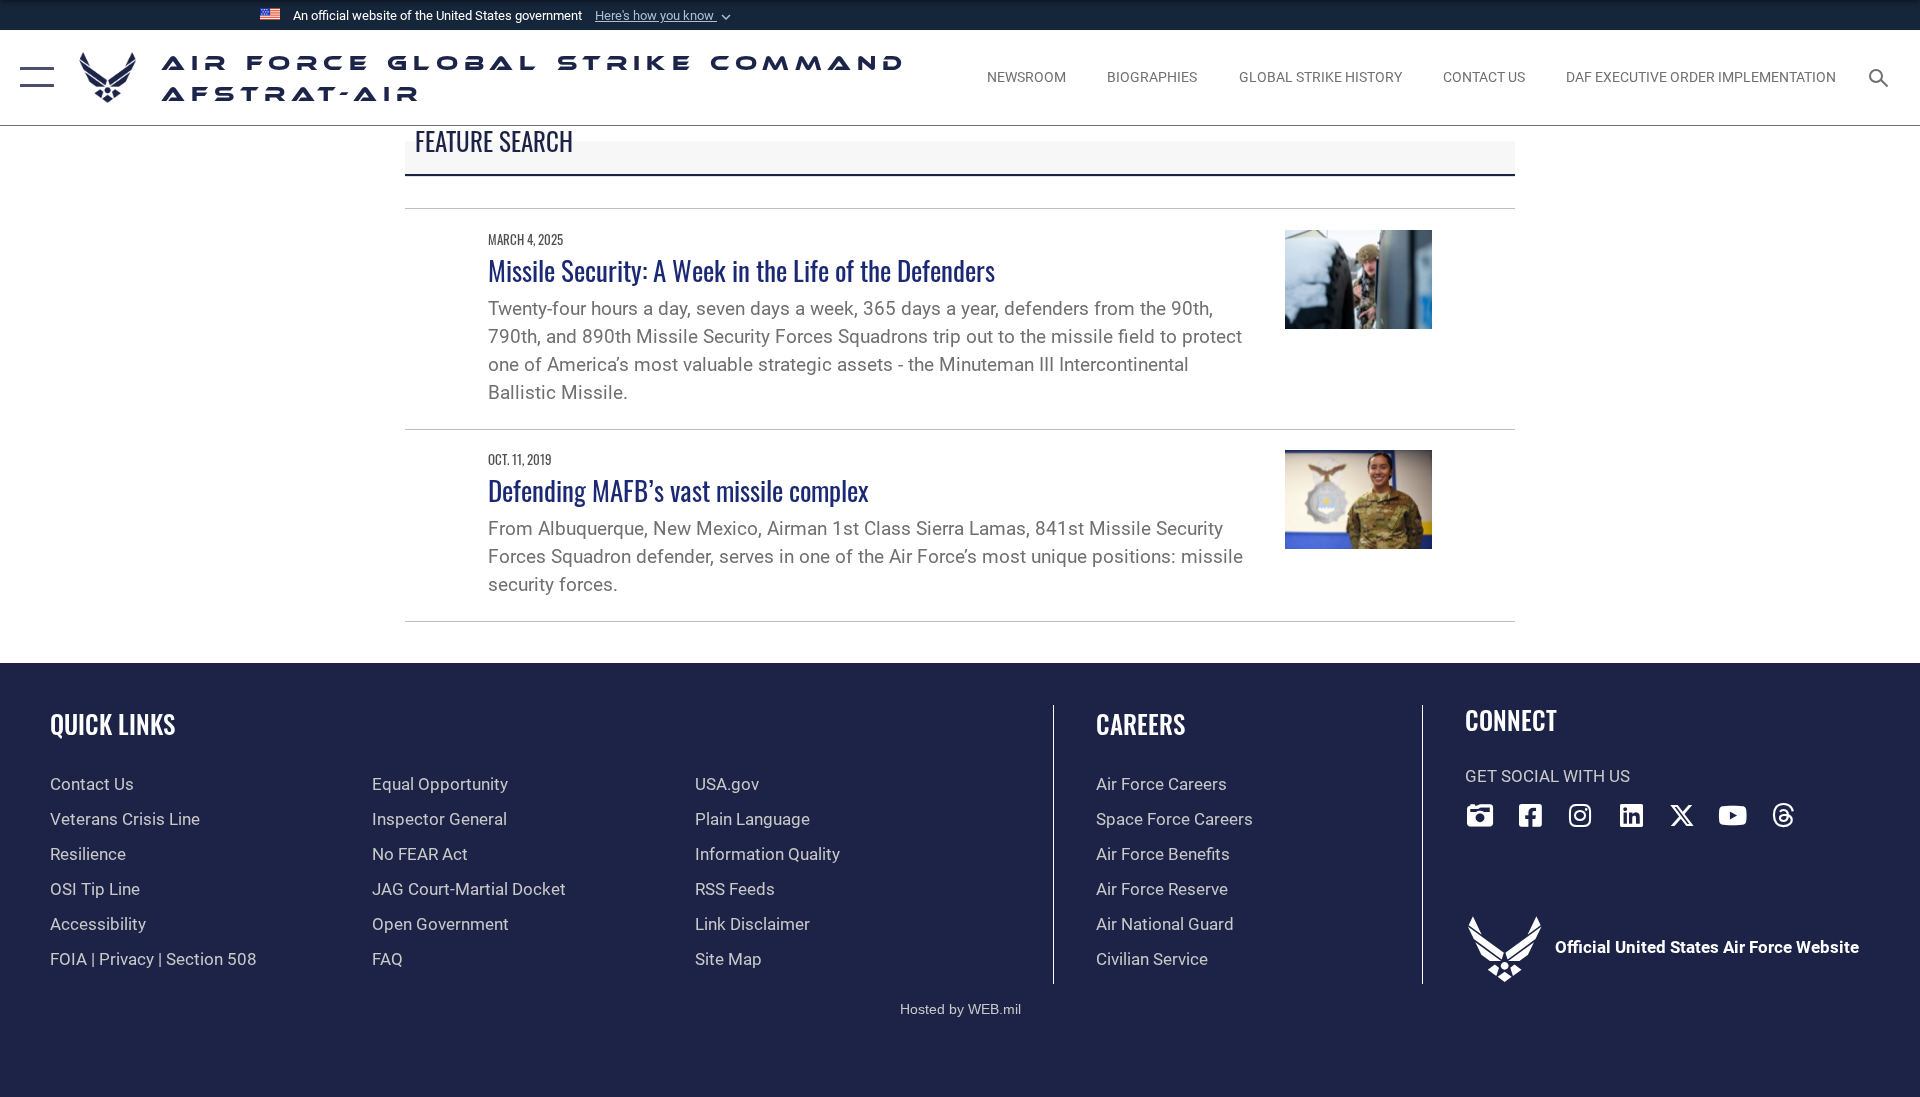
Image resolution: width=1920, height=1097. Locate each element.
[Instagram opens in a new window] (1581, 815)
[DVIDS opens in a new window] (1480, 815)
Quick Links (112, 723)
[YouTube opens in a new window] (1733, 815)
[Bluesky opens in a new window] (1834, 810)
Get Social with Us (1547, 776)
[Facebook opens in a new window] (1530, 815)
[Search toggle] (1880, 77)
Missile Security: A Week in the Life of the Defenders (741, 270)
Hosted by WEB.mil (960, 1009)
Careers (1140, 723)
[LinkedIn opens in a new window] (1632, 815)
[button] (665, 16)
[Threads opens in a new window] (1784, 815)
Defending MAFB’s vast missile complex (678, 490)
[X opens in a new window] (1682, 815)
